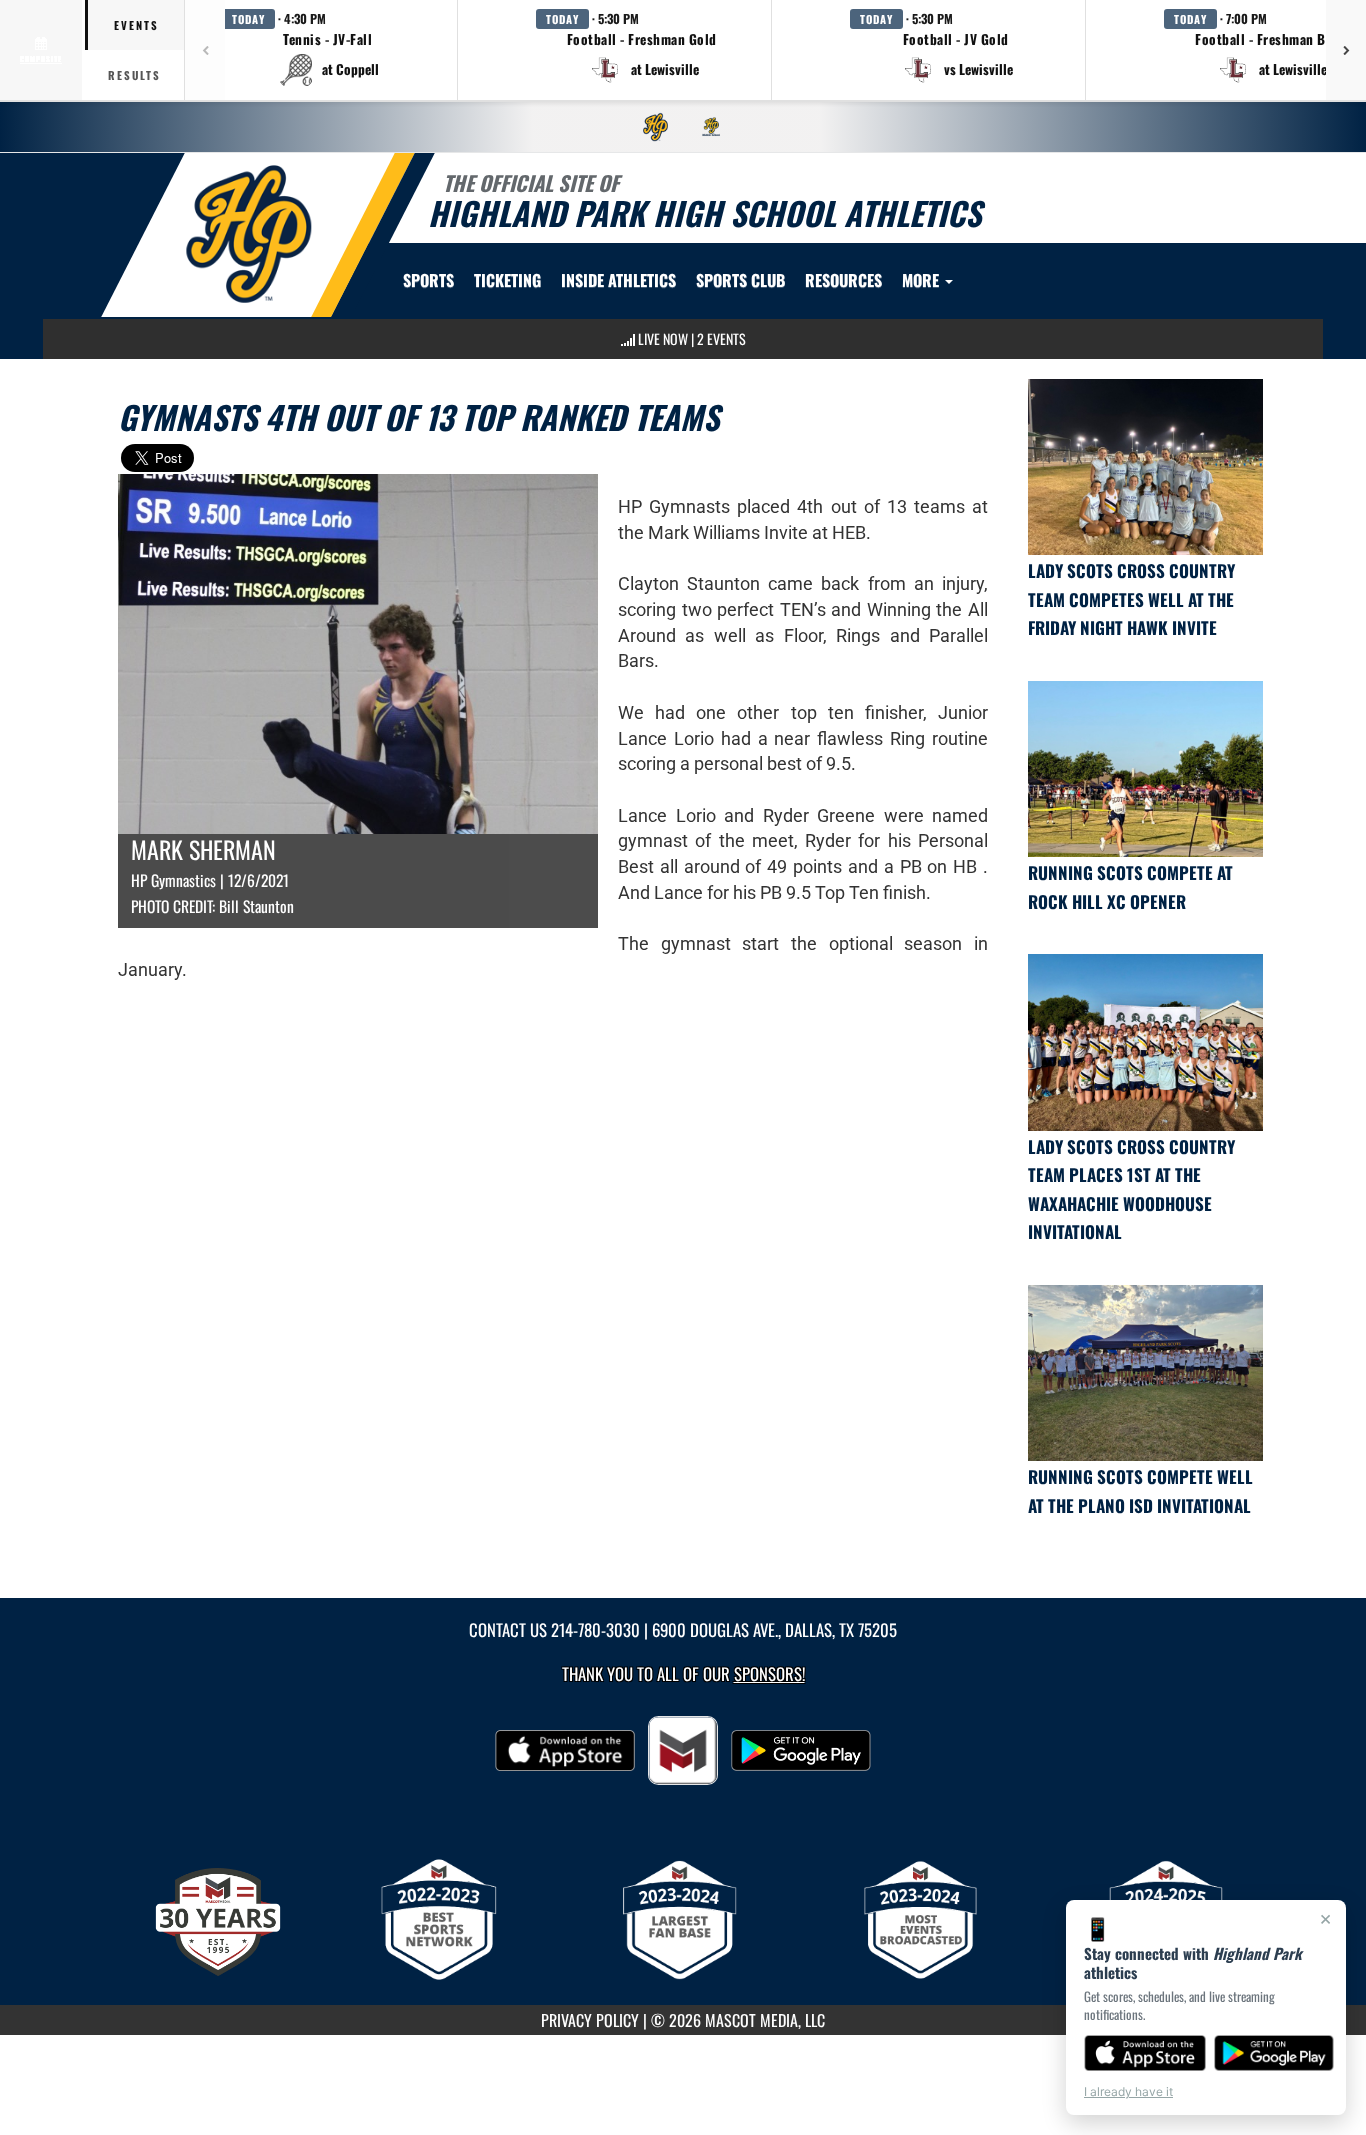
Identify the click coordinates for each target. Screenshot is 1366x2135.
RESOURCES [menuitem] (843, 280)
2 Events (721, 338)
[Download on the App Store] (1145, 2053)
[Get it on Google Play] (1274, 2053)
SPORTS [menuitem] (428, 280)
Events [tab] (136, 25)
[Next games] (1346, 50)
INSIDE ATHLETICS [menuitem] (618, 280)
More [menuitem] (922, 280)
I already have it (1128, 2091)
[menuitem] (656, 127)
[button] (328, 50)
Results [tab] (134, 75)
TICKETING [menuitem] (507, 280)
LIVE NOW (663, 338)
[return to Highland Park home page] (249, 233)
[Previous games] (205, 50)
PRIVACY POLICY (590, 2020)
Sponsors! (769, 1673)
